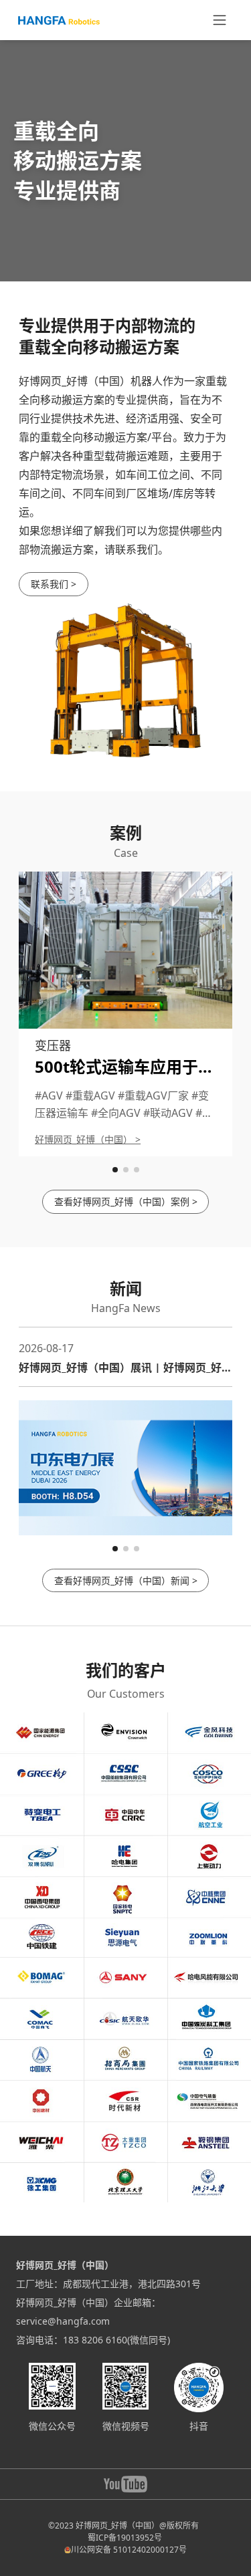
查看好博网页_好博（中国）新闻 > (126, 1580)
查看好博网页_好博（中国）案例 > (126, 1201)
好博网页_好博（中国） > (88, 1139)
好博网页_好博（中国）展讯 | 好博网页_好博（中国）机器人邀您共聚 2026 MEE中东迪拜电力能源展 (125, 1368)
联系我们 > (54, 584)
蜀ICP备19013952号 (125, 2538)
